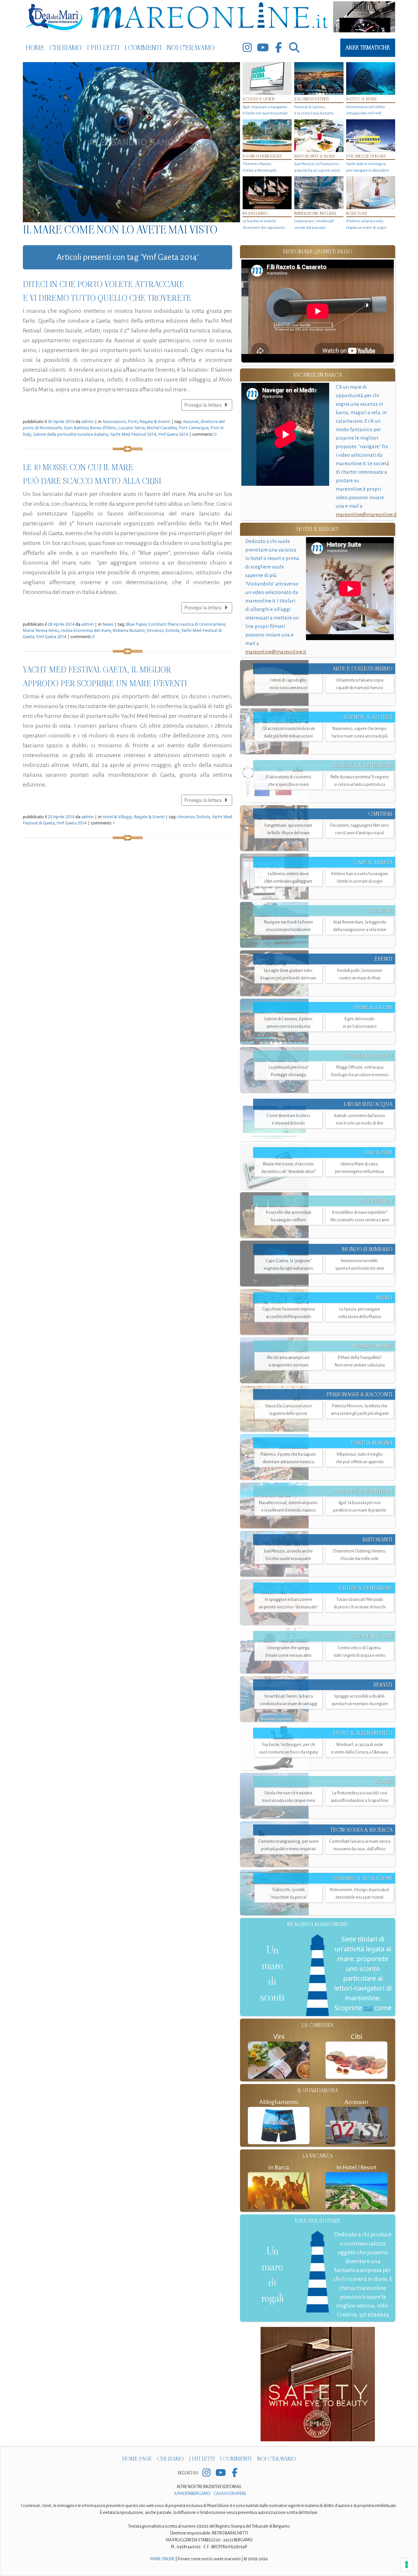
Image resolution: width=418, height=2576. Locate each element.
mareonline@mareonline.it (366, 514)
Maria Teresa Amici (41, 630)
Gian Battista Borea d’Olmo (90, 428)
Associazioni (114, 421)
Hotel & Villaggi (117, 817)
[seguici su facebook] (279, 48)
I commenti (143, 48)
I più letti (103, 48)
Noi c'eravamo (191, 48)
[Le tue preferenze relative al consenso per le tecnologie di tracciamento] (407, 2565)
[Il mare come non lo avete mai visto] (131, 142)
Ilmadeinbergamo (193, 2494)
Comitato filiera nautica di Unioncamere (187, 624)
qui (368, 2008)
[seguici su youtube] (263, 48)
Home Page (137, 2459)
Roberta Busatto (129, 630)
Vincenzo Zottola (163, 630)
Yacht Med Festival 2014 (133, 434)
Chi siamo (65, 48)
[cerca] (294, 48)
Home (35, 48)
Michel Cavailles (162, 428)
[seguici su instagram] (247, 48)
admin (88, 421)
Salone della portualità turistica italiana (71, 434)
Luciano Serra (131, 428)
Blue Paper (136, 624)
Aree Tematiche (368, 48)
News (108, 624)
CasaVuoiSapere (230, 2494)
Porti (133, 421)
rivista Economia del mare (86, 630)
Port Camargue (194, 428)
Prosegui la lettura (203, 405)
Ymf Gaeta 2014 (173, 434)
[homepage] (209, 17)
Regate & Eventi (155, 421)
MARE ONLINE (162, 2559)
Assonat (191, 421)
